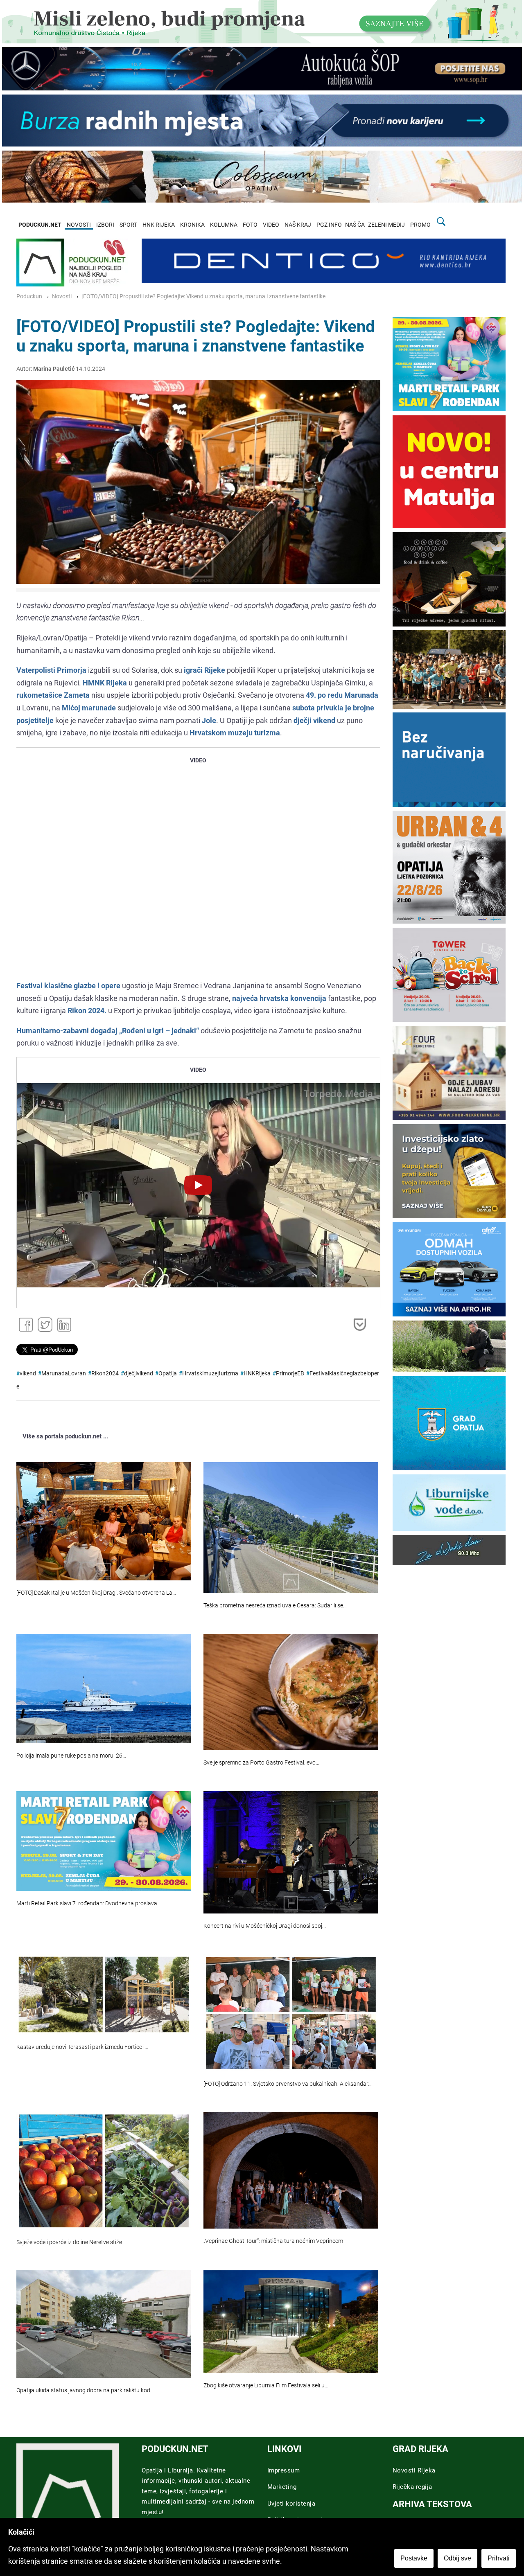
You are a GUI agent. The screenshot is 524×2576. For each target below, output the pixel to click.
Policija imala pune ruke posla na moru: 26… (71, 1756)
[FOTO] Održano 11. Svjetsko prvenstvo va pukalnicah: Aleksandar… (288, 2084)
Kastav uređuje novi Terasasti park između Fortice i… (82, 2047)
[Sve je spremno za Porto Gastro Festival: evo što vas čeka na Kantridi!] (291, 1692)
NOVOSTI (79, 225)
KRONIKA (192, 225)
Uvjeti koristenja (291, 2504)
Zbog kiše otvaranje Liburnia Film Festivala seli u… (266, 2386)
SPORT (128, 225)
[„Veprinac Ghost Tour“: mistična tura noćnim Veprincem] (291, 2170)
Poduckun (29, 296)
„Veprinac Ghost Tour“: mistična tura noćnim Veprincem (273, 2241)
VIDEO (271, 225)
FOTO (250, 225)
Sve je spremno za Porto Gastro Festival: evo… (261, 1763)
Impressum (284, 2470)
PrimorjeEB (290, 1374)
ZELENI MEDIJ (386, 225)
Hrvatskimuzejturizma (210, 1374)
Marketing (282, 2487)
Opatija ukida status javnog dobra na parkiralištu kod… (85, 2390)
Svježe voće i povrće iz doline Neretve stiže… (71, 2242)
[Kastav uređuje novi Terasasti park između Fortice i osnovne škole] (104, 1995)
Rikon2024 (105, 1374)
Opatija (168, 1374)
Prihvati (499, 2558)
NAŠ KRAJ (298, 225)
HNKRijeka (257, 1374)
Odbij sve (457, 2558)
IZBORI (105, 225)
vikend (28, 1374)
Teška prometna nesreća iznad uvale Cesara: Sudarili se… (275, 1606)
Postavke (414, 2558)
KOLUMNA (224, 225)
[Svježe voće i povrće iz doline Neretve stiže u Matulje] (104, 2171)
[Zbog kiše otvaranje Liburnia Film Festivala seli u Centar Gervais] (291, 2322)
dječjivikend (139, 1374)
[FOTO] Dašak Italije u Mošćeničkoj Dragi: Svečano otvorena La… (96, 1593)
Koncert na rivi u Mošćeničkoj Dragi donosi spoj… (265, 1926)
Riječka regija (412, 2487)
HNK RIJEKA (159, 225)
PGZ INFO (329, 225)
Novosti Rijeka (414, 2470)
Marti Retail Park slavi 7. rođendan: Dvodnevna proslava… (89, 1903)
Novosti (62, 296)
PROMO (420, 225)
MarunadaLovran (64, 1374)
